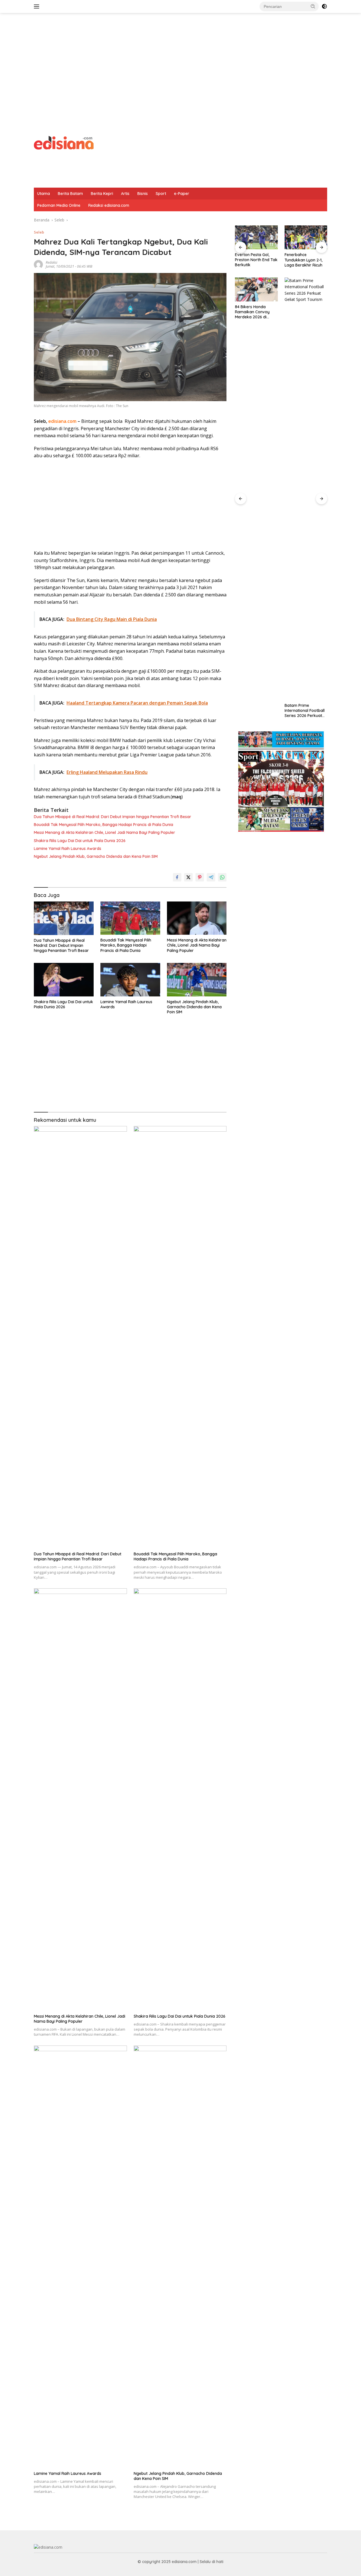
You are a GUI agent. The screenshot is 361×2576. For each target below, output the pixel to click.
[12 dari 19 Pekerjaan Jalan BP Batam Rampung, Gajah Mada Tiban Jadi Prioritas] (306, 289)
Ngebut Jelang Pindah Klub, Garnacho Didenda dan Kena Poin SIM (96, 856)
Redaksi (51, 262)
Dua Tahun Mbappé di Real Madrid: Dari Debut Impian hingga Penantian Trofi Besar (113, 817)
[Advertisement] (180, 58)
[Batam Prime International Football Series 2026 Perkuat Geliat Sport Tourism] (256, 489)
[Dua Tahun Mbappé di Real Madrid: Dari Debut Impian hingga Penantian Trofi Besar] (64, 918)
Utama (44, 194)
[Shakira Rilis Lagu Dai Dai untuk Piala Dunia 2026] (64, 980)
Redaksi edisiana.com (109, 205)
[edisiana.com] (64, 142)
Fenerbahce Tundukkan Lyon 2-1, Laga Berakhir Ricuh (254, 260)
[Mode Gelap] (324, 6)
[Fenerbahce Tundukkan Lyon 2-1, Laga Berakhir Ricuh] (256, 237)
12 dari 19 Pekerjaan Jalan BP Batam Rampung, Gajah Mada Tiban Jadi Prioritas (303, 312)
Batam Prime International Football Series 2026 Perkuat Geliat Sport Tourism (255, 711)
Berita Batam (70, 194)
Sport (161, 194)
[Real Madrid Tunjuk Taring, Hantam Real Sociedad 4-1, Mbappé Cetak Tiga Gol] (306, 237)
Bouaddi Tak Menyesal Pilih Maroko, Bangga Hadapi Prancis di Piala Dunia (104, 825)
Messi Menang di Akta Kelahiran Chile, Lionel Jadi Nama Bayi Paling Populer (104, 832)
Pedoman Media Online (59, 205)
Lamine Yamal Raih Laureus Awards (68, 849)
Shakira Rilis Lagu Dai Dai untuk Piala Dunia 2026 (80, 841)
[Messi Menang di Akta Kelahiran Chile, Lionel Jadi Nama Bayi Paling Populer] (197, 918)
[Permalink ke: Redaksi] (38, 264)
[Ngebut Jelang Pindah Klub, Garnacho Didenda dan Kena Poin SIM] (197, 980)
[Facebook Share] (177, 877)
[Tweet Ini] (188, 877)
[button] (313, 6)
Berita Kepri (102, 194)
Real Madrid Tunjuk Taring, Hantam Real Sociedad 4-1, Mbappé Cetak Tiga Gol (305, 260)
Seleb (39, 232)
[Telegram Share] (211, 877)
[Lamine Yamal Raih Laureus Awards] (130, 980)
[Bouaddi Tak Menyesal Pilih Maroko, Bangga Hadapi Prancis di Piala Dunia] (130, 918)
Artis (125, 194)
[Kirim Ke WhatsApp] (222, 877)
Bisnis (143, 194)
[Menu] (38, 6)
